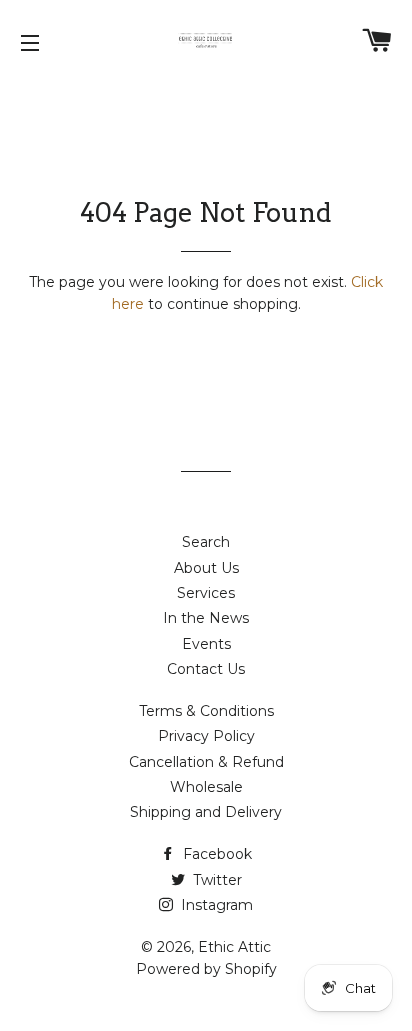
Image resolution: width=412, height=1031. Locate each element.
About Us (206, 568)
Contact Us (206, 669)
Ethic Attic (234, 947)
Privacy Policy (206, 736)
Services (206, 593)
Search (206, 542)
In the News (206, 618)
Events (206, 644)
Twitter (215, 880)
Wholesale (206, 787)
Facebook (215, 854)
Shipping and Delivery (206, 812)
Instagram (215, 905)
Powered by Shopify (206, 969)
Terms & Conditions (206, 711)
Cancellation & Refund (206, 762)
